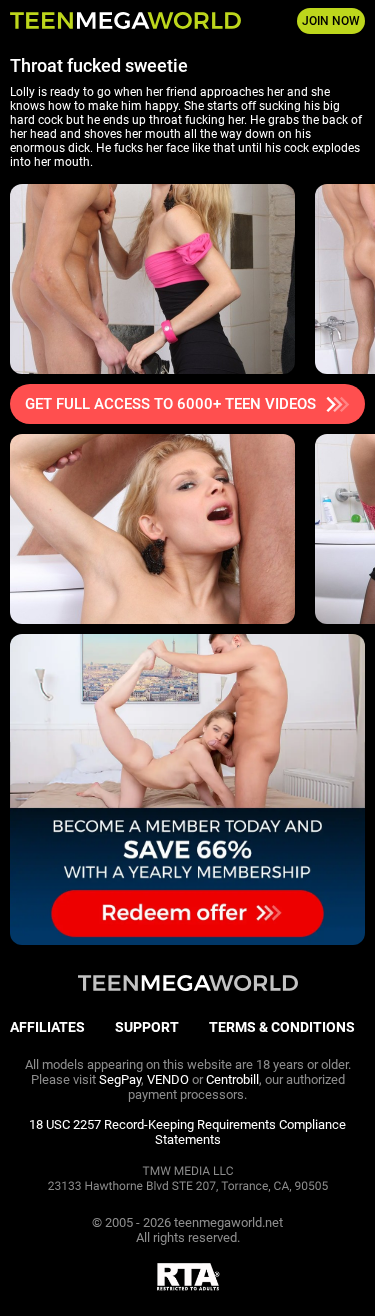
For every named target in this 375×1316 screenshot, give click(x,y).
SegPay (120, 1079)
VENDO (168, 1079)
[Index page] (125, 21)
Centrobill (232, 1079)
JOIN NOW (331, 21)
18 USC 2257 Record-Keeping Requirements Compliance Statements (187, 1132)
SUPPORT (147, 1027)
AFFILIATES (47, 1027)
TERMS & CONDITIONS (282, 1027)
